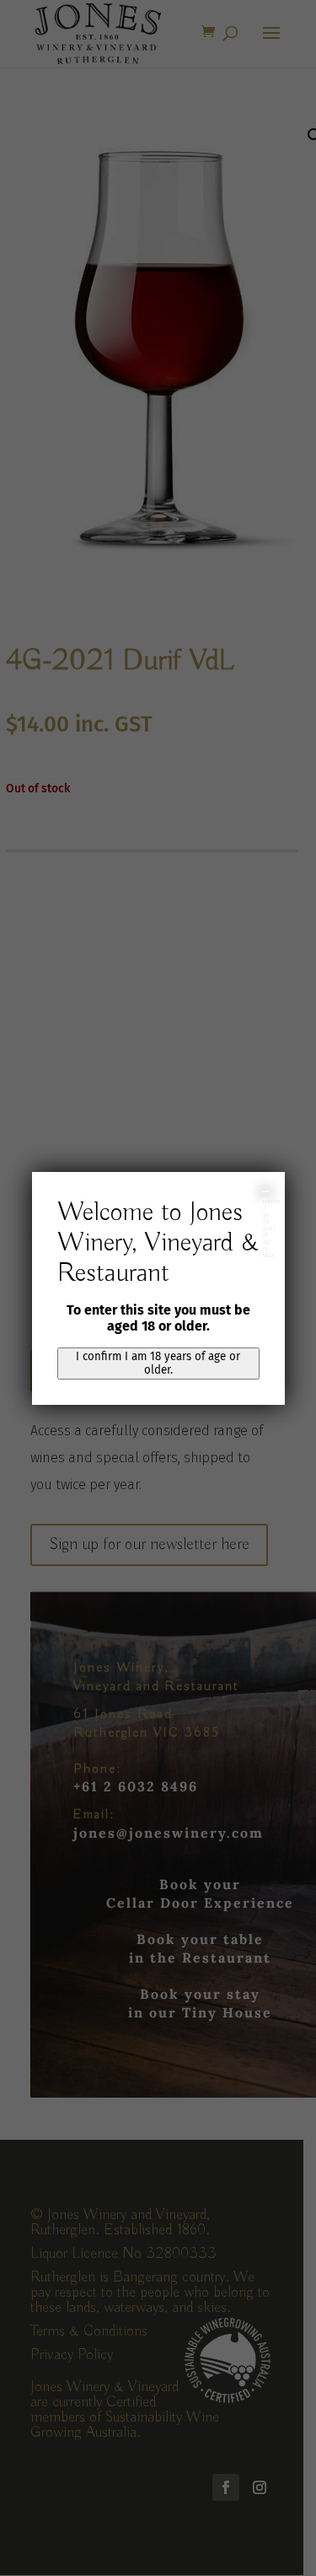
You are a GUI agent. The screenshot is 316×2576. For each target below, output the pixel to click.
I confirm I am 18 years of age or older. (158, 1364)
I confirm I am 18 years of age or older (266, 1191)
